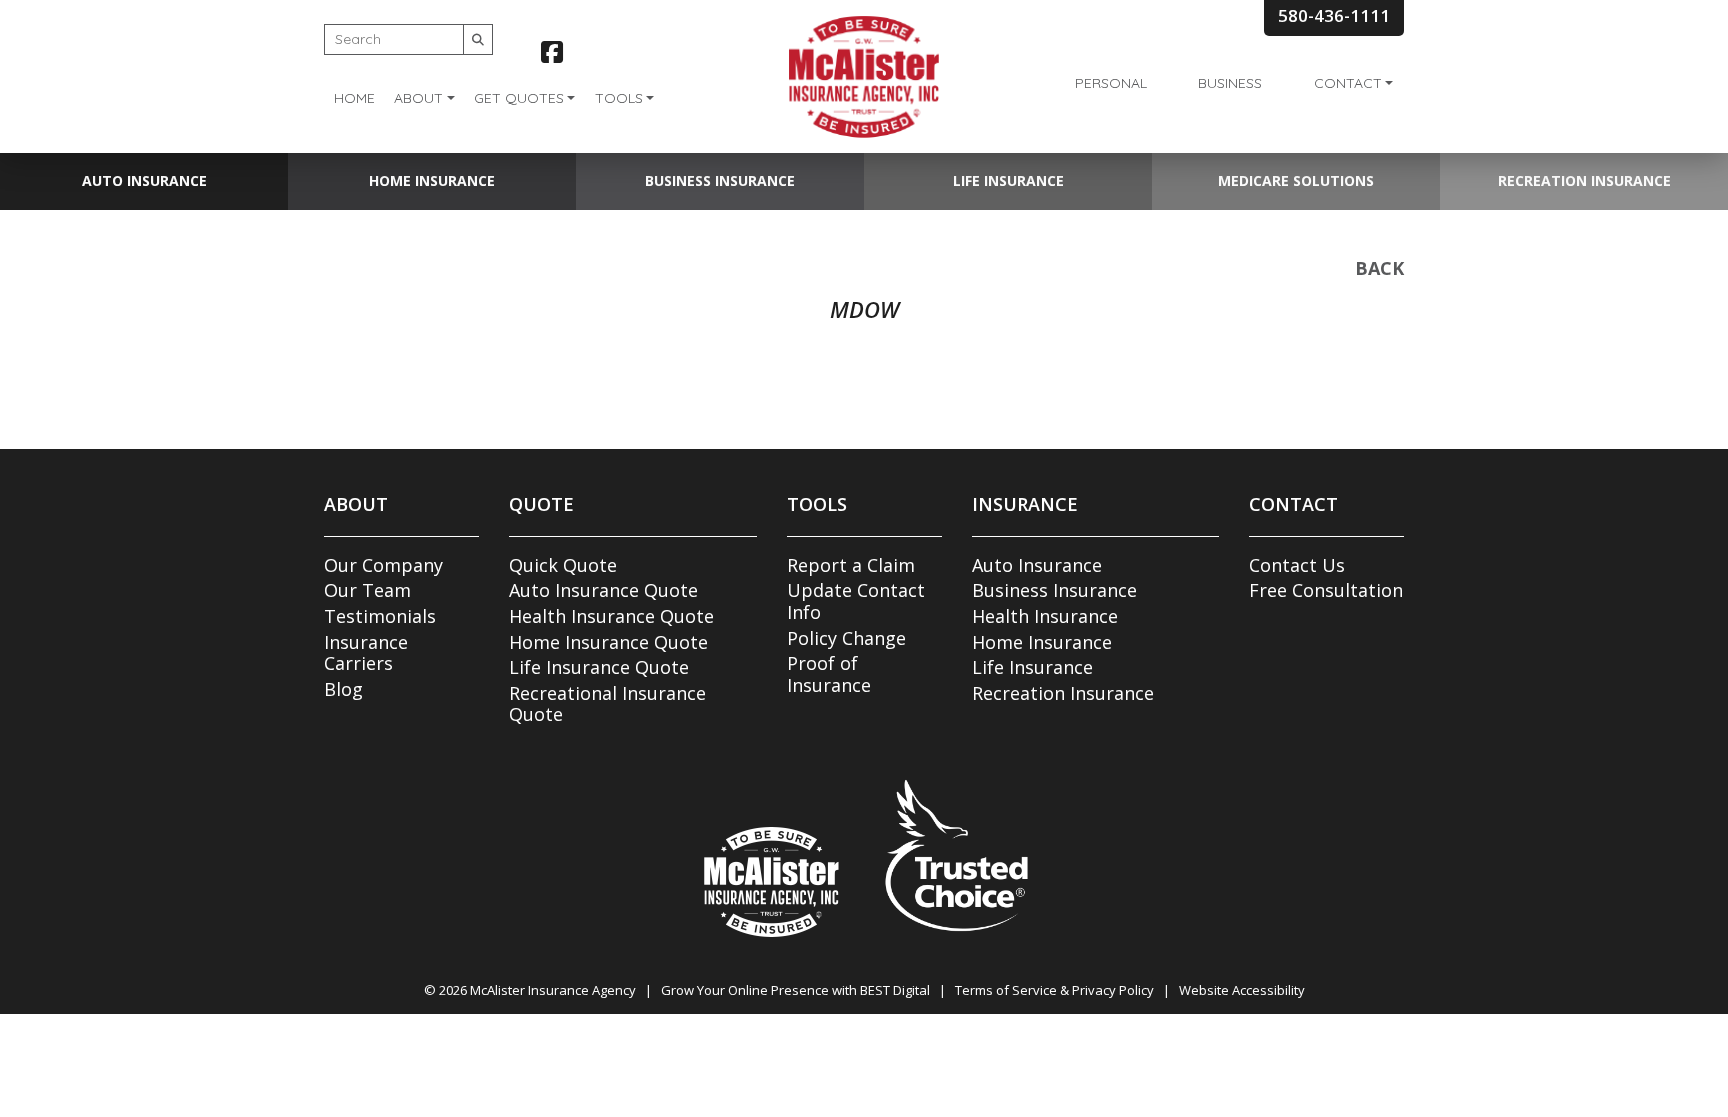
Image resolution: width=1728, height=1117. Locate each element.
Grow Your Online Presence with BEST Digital (795, 990)
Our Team (367, 590)
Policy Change (846, 638)
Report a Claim (851, 565)
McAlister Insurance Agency (553, 990)
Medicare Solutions (1296, 180)
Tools (619, 98)
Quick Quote (563, 565)
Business (1230, 83)
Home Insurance (432, 180)
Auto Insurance (144, 180)
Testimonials (380, 616)
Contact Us (1297, 565)
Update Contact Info (856, 601)
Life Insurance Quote (599, 667)
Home (354, 98)
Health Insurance (1045, 616)
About (418, 98)
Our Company (383, 565)
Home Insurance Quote (608, 642)
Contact (1348, 83)
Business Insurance (720, 180)
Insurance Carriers (366, 653)
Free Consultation (1326, 590)
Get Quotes (519, 98)
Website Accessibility (1242, 990)
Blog (343, 689)
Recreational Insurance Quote (607, 704)
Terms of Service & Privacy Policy (1054, 990)
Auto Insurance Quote (603, 590)
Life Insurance (1008, 180)
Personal (1111, 83)
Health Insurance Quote (611, 616)
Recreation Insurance (1584, 180)
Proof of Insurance (829, 674)
